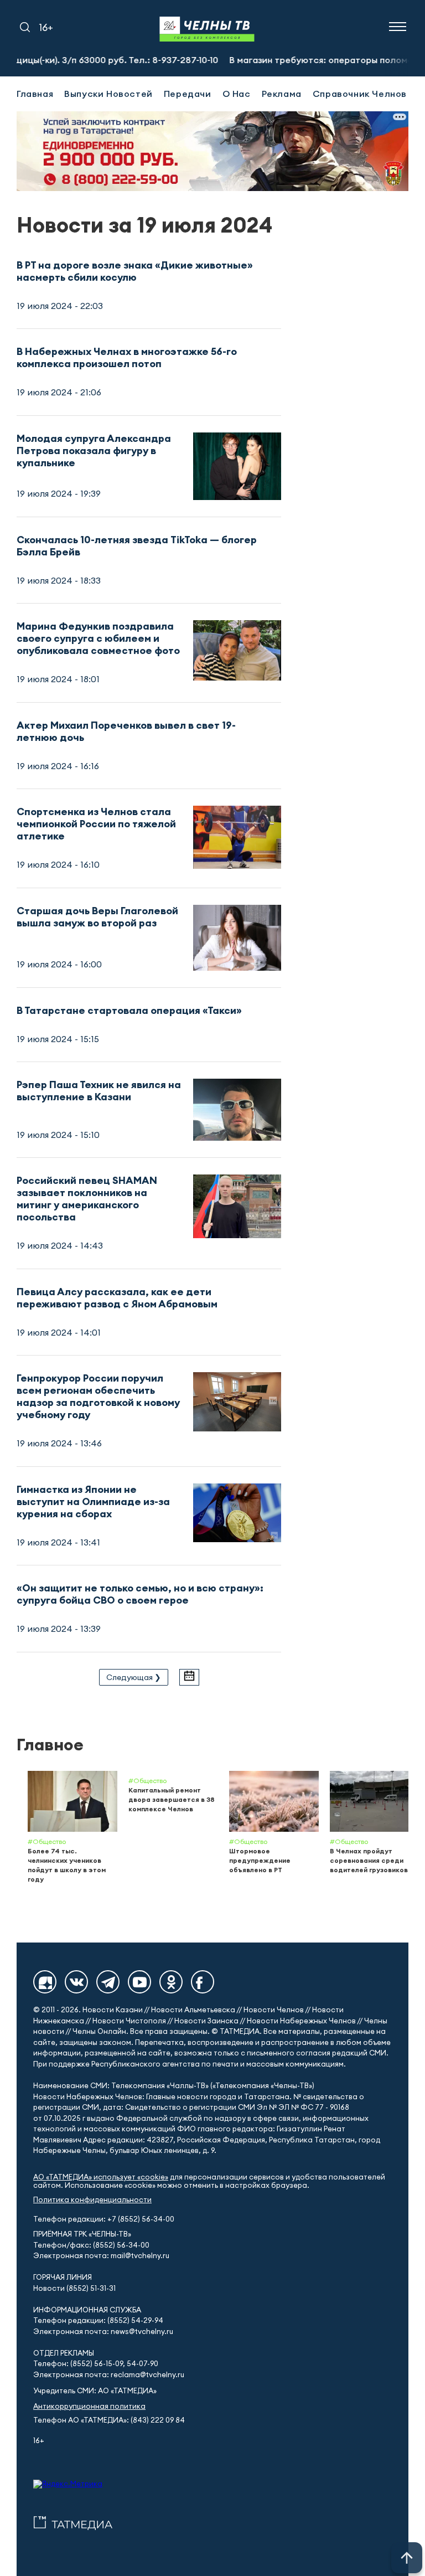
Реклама (282, 94)
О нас (237, 94)
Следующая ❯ (134, 1677)
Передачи (188, 94)
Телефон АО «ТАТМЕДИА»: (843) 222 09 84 (109, 2420)
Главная (35, 94)
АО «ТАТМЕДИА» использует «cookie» (101, 2177)
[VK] (76, 1982)
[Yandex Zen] (45, 1982)
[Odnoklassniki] (171, 1982)
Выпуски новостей (108, 94)
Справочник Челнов (360, 94)
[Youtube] (139, 1982)
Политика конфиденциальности (92, 2200)
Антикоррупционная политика (89, 2406)
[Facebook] (203, 1982)
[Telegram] (108, 1982)
